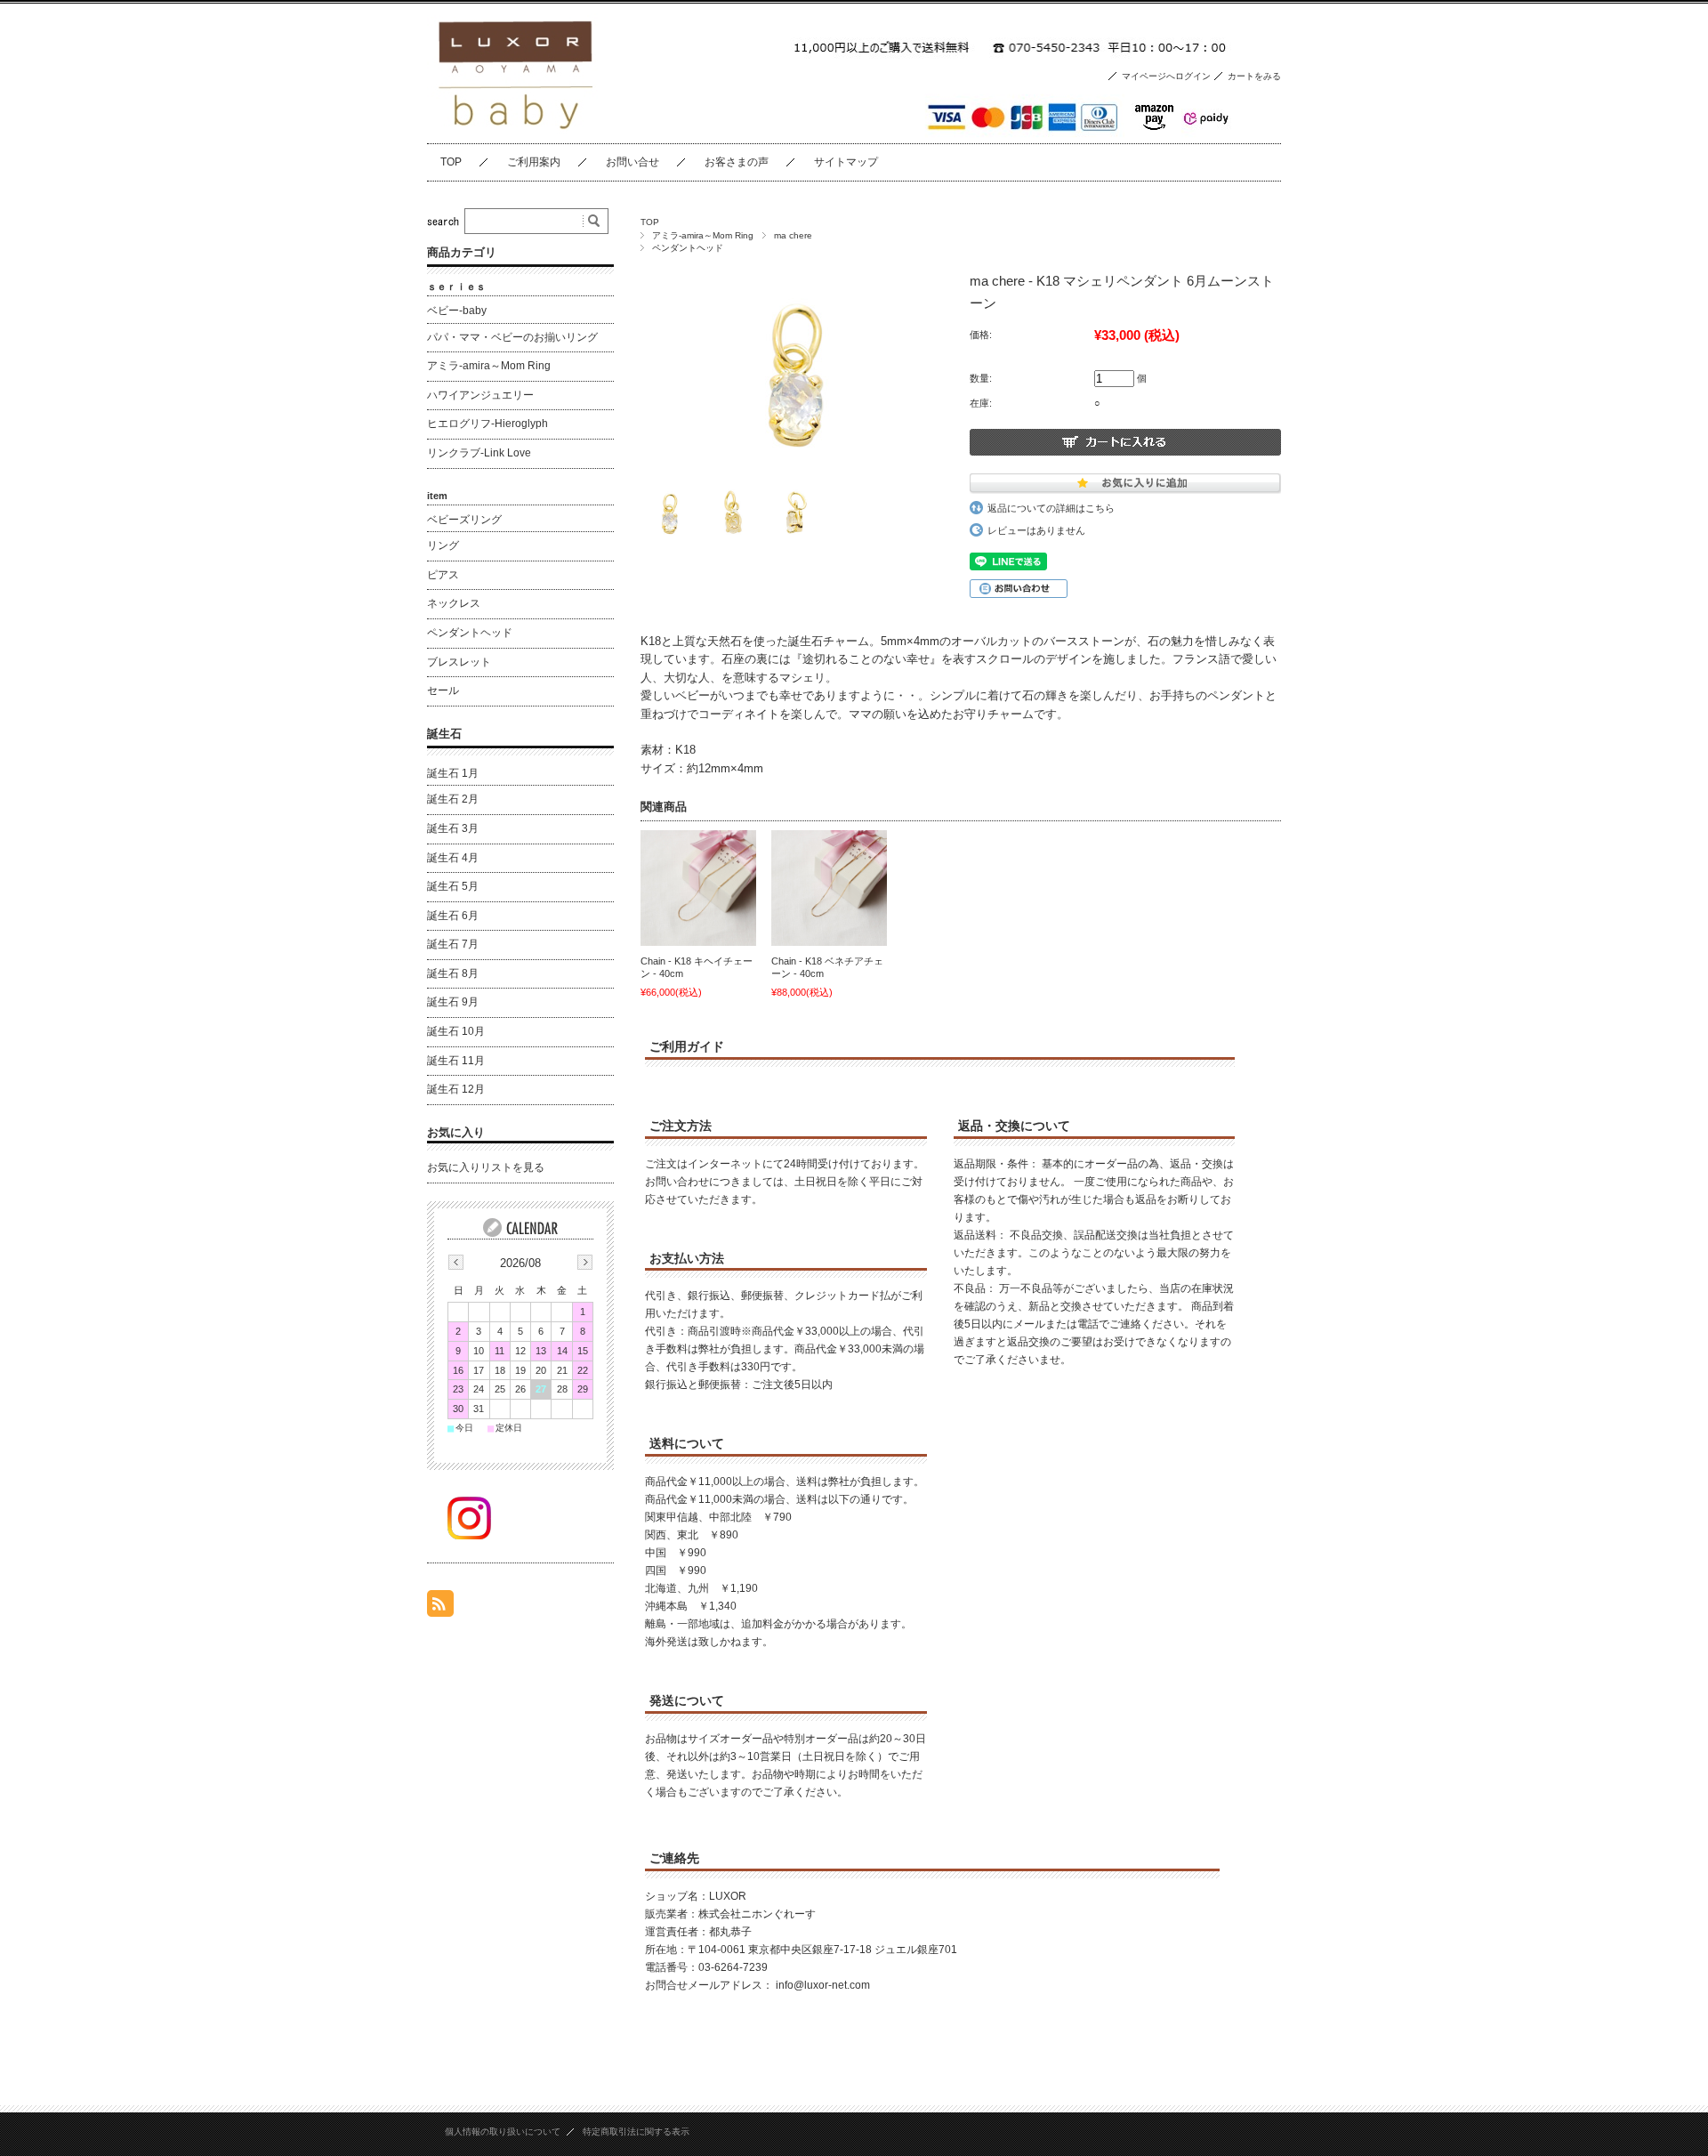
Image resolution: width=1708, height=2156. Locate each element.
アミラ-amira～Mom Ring (703, 235)
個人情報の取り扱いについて (503, 2132)
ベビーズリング (464, 520)
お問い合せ (632, 162)
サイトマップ (846, 162)
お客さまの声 (737, 162)
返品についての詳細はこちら (1051, 508)
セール (443, 690)
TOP (451, 162)
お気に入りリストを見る (486, 1167)
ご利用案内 (534, 162)
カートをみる (1254, 76)
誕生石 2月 (453, 799)
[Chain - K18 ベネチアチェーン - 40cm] (829, 888)
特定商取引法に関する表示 (636, 2132)
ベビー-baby (457, 311)
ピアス (443, 575)
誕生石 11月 (456, 1061)
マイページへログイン (1166, 76)
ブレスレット (459, 662)
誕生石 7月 (453, 944)
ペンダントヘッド (688, 248)
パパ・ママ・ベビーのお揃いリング (512, 337)
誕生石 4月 (453, 858)
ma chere (793, 235)
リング (443, 545)
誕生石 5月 (453, 886)
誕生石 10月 (456, 1031)
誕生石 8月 (453, 973)
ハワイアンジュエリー (480, 395)
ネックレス (454, 603)
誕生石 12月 (456, 1089)
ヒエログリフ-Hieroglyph (487, 424)
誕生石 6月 (453, 916)
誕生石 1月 (453, 773)
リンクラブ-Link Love (479, 453)
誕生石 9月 (453, 1002)
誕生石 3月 (453, 828)
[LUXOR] (516, 129)
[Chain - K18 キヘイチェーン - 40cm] (698, 888)
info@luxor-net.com (823, 1985)
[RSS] (440, 1607)
